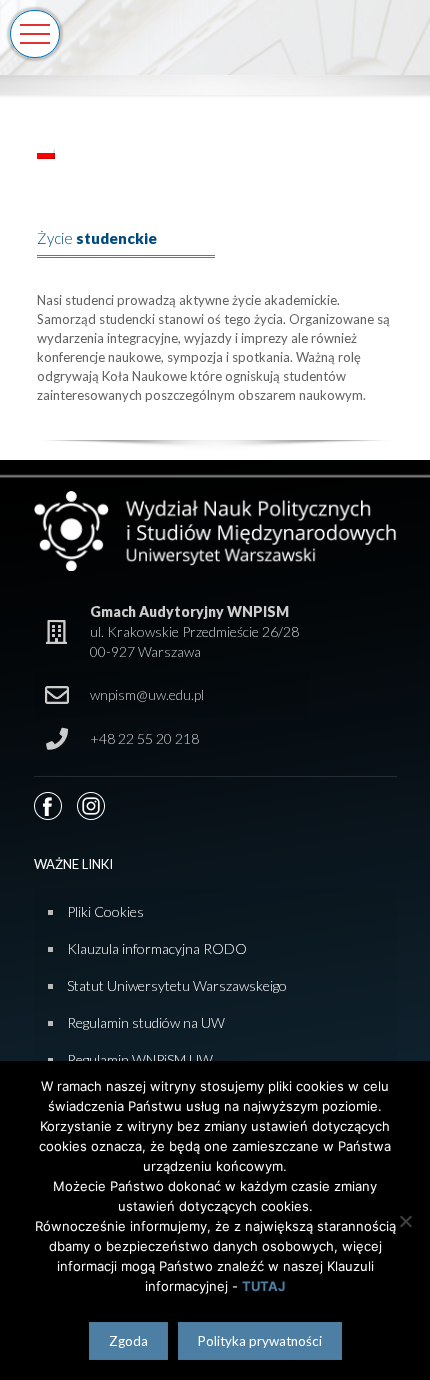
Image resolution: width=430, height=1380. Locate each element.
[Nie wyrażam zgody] (405, 1221)
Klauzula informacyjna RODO (157, 948)
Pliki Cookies (105, 911)
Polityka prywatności (260, 1341)
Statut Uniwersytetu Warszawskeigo (177, 985)
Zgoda (128, 1341)
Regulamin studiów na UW (146, 1022)
